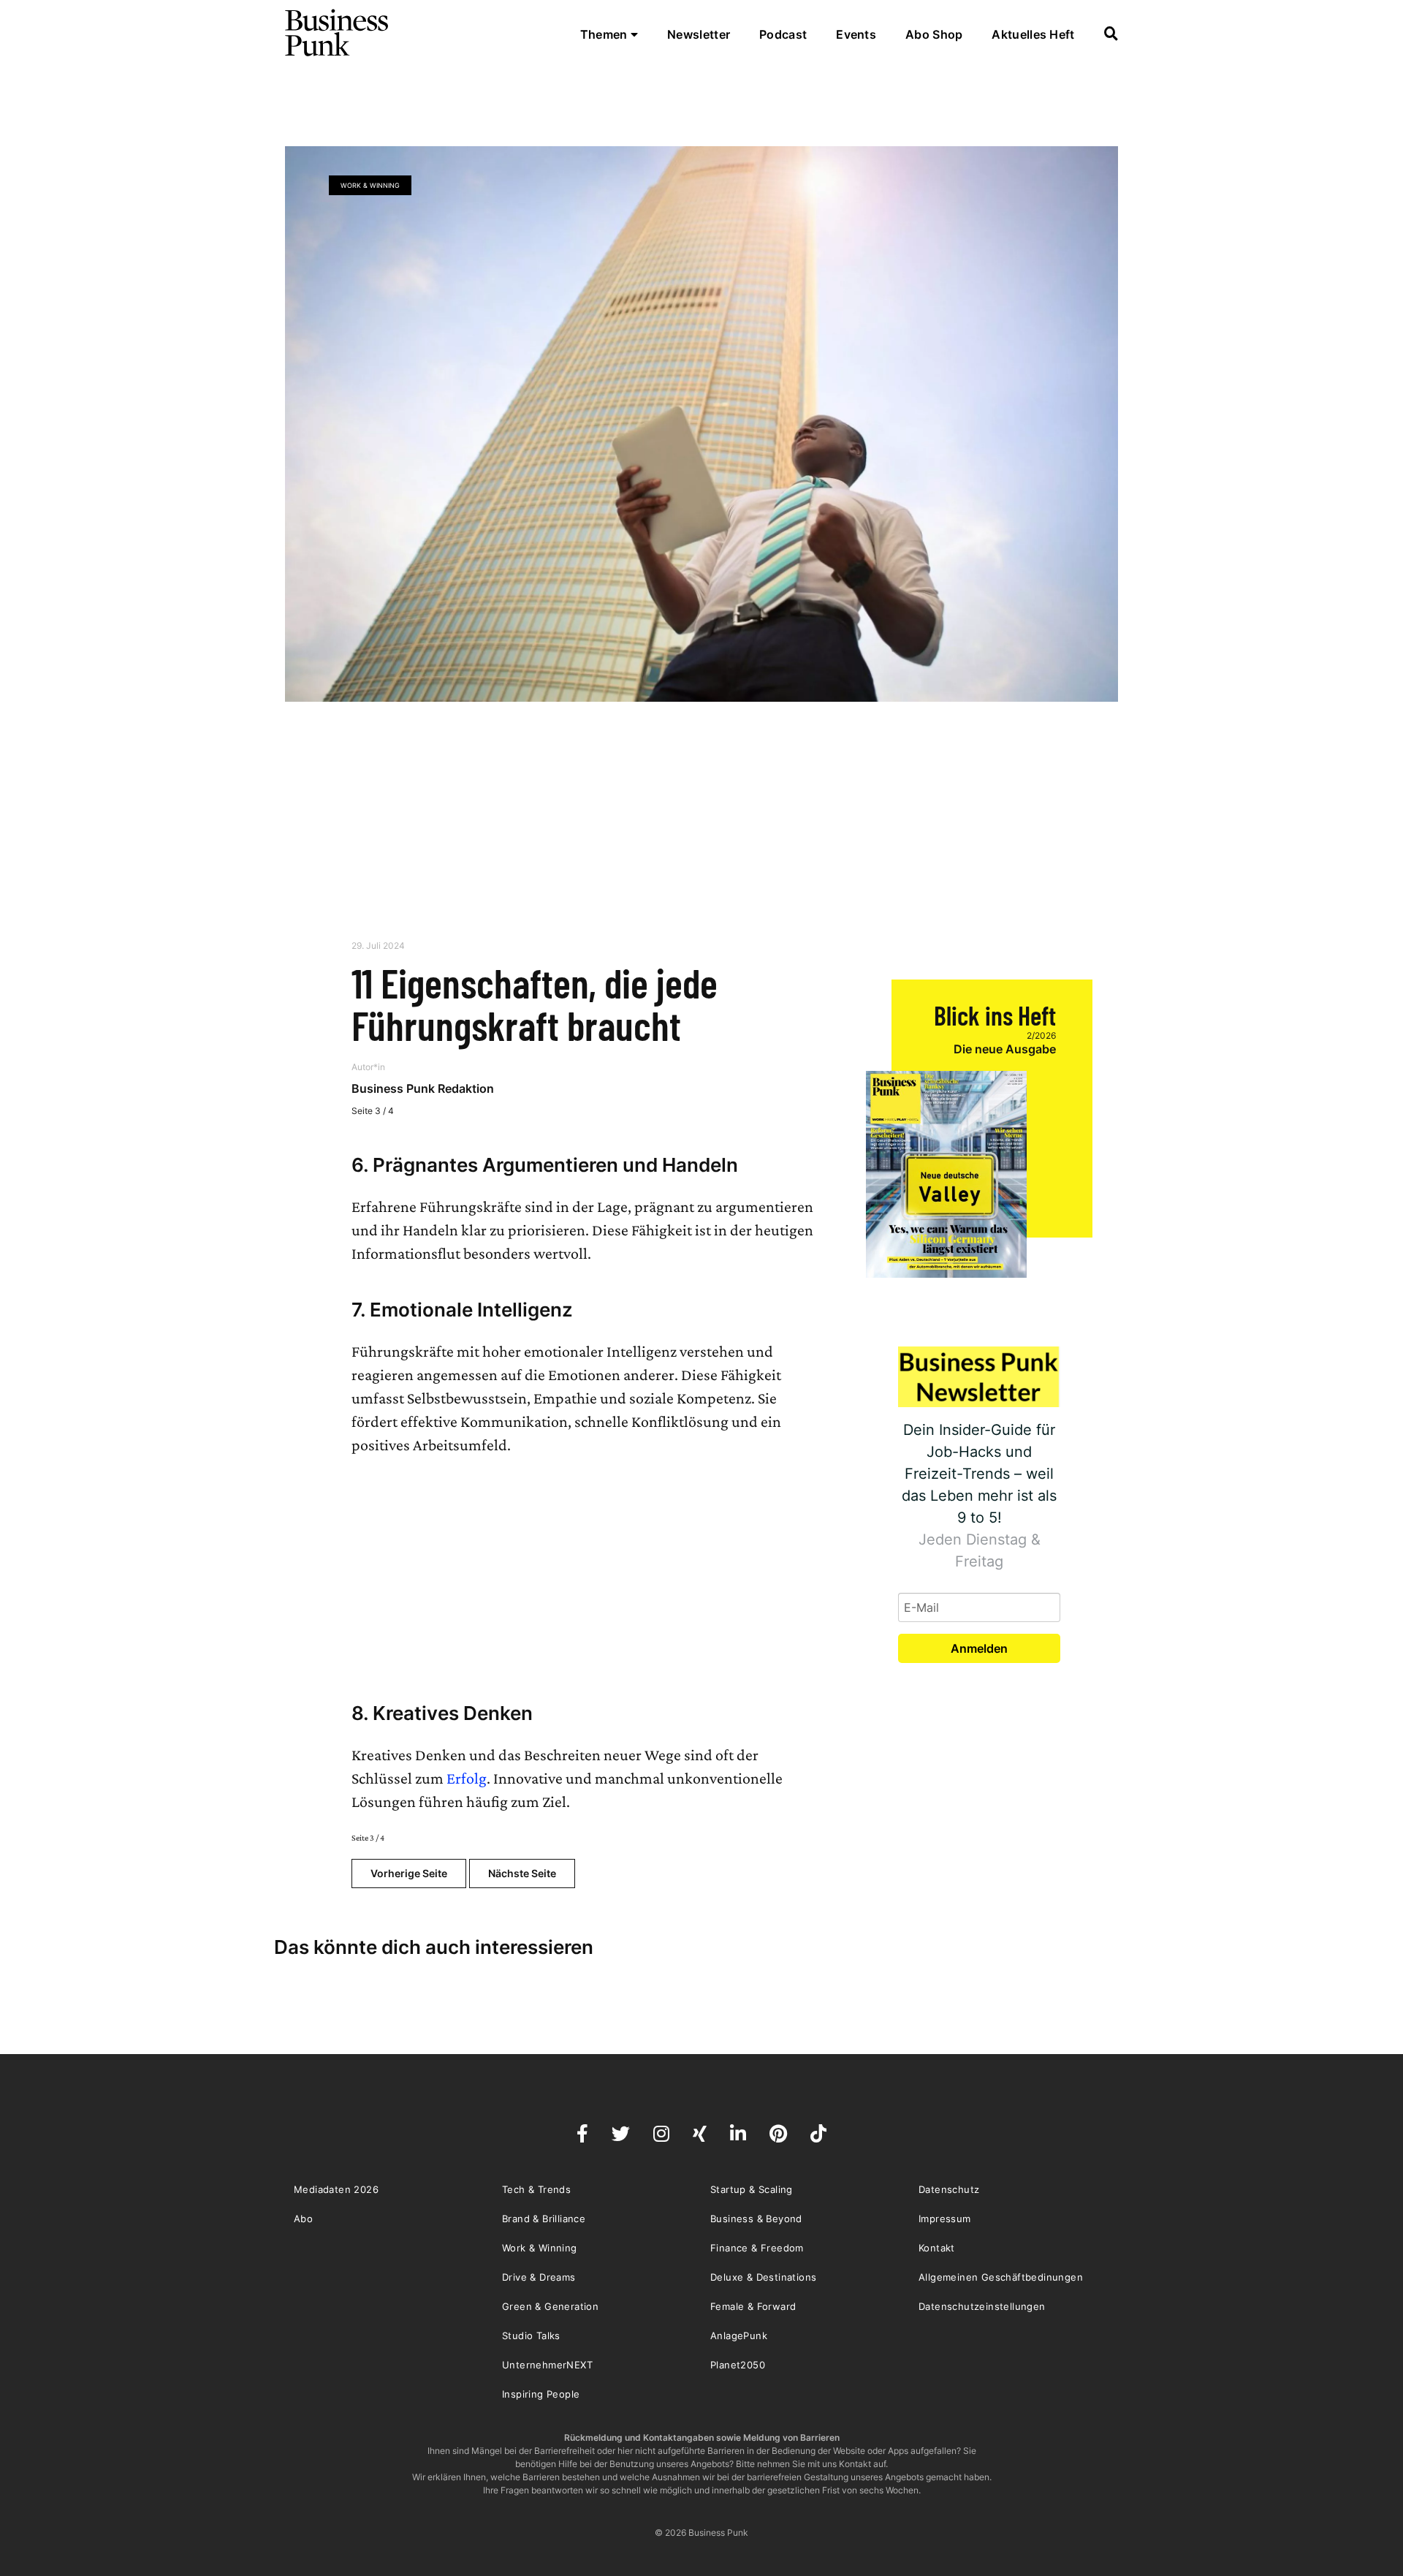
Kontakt (937, 2248)
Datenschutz (949, 2189)
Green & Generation (550, 2306)
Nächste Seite (522, 1873)
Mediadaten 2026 (336, 2189)
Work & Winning (370, 185)
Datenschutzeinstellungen (982, 2306)
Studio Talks (531, 2336)
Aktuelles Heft (1033, 34)
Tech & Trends (536, 2189)
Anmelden (979, 1648)
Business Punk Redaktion (423, 1088)
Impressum (945, 2219)
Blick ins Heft (995, 1015)
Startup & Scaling (752, 2189)
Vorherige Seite (409, 1873)
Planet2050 (738, 2365)
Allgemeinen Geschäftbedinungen (1001, 2277)
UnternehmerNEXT (547, 2365)
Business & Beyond (756, 2219)
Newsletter (699, 34)
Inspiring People (541, 2394)
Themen (605, 34)
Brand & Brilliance (544, 2219)
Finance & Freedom (757, 2248)
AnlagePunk (739, 2336)
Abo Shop (934, 34)
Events (856, 34)
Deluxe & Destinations (763, 2277)
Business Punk (338, 33)
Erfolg (467, 1778)
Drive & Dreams (539, 2277)
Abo (303, 2219)
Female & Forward (753, 2306)
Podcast (783, 34)
